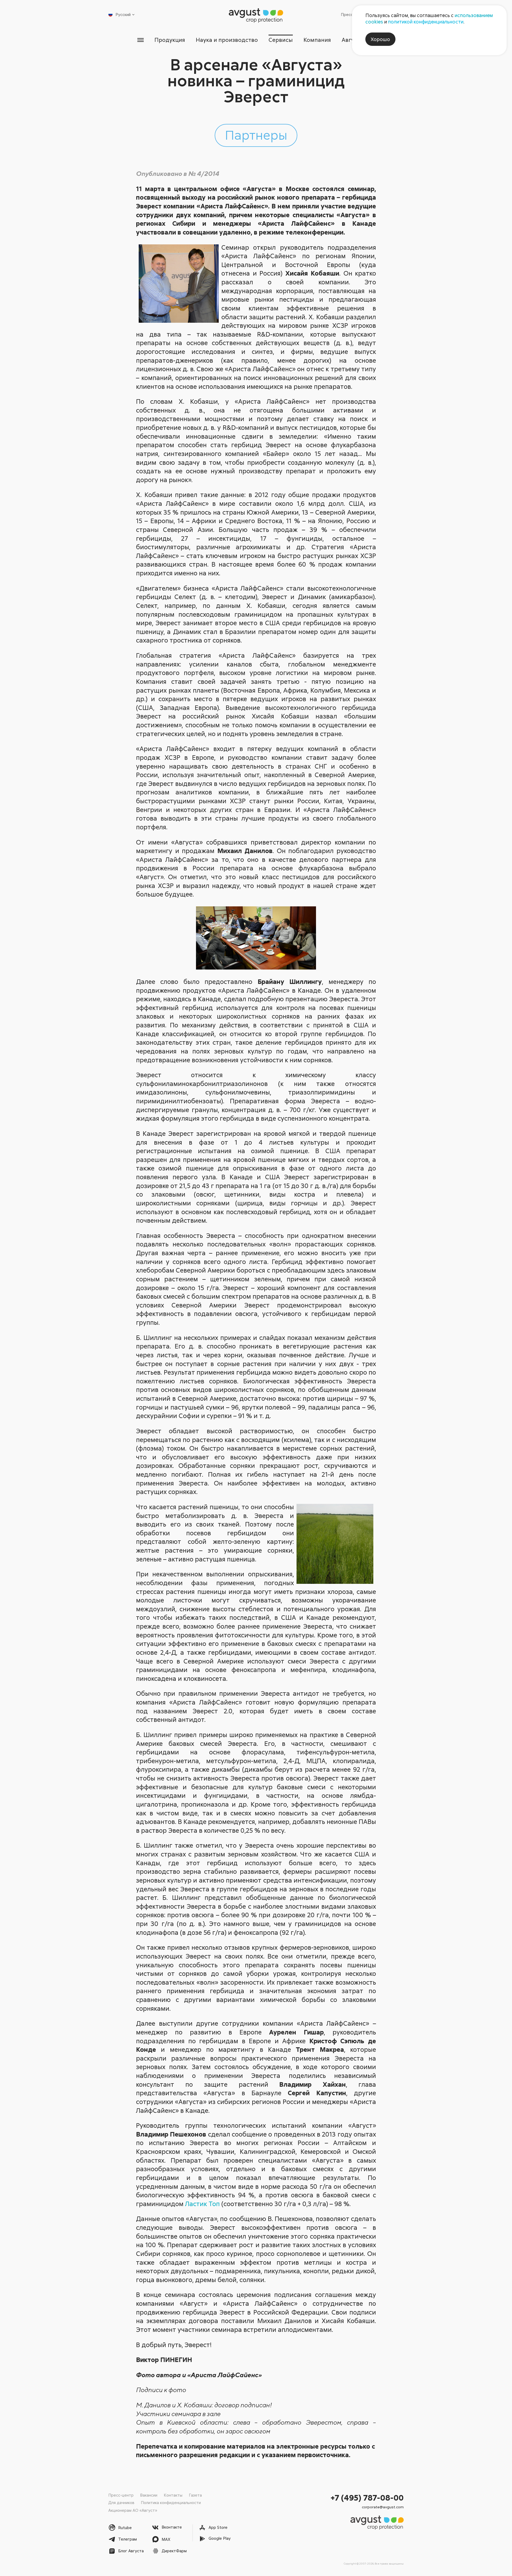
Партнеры (256, 135)
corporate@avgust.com (383, 2507)
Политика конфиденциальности (171, 2502)
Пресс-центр (121, 2495)
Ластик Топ (202, 2204)
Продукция (170, 40)
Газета (195, 2495)
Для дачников (121, 2502)
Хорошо (380, 39)
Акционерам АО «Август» (133, 2510)
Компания (317, 40)
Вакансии (149, 2495)
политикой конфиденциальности (426, 22)
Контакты (173, 2495)
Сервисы (281, 40)
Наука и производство (227, 40)
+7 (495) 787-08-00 (367, 2498)
